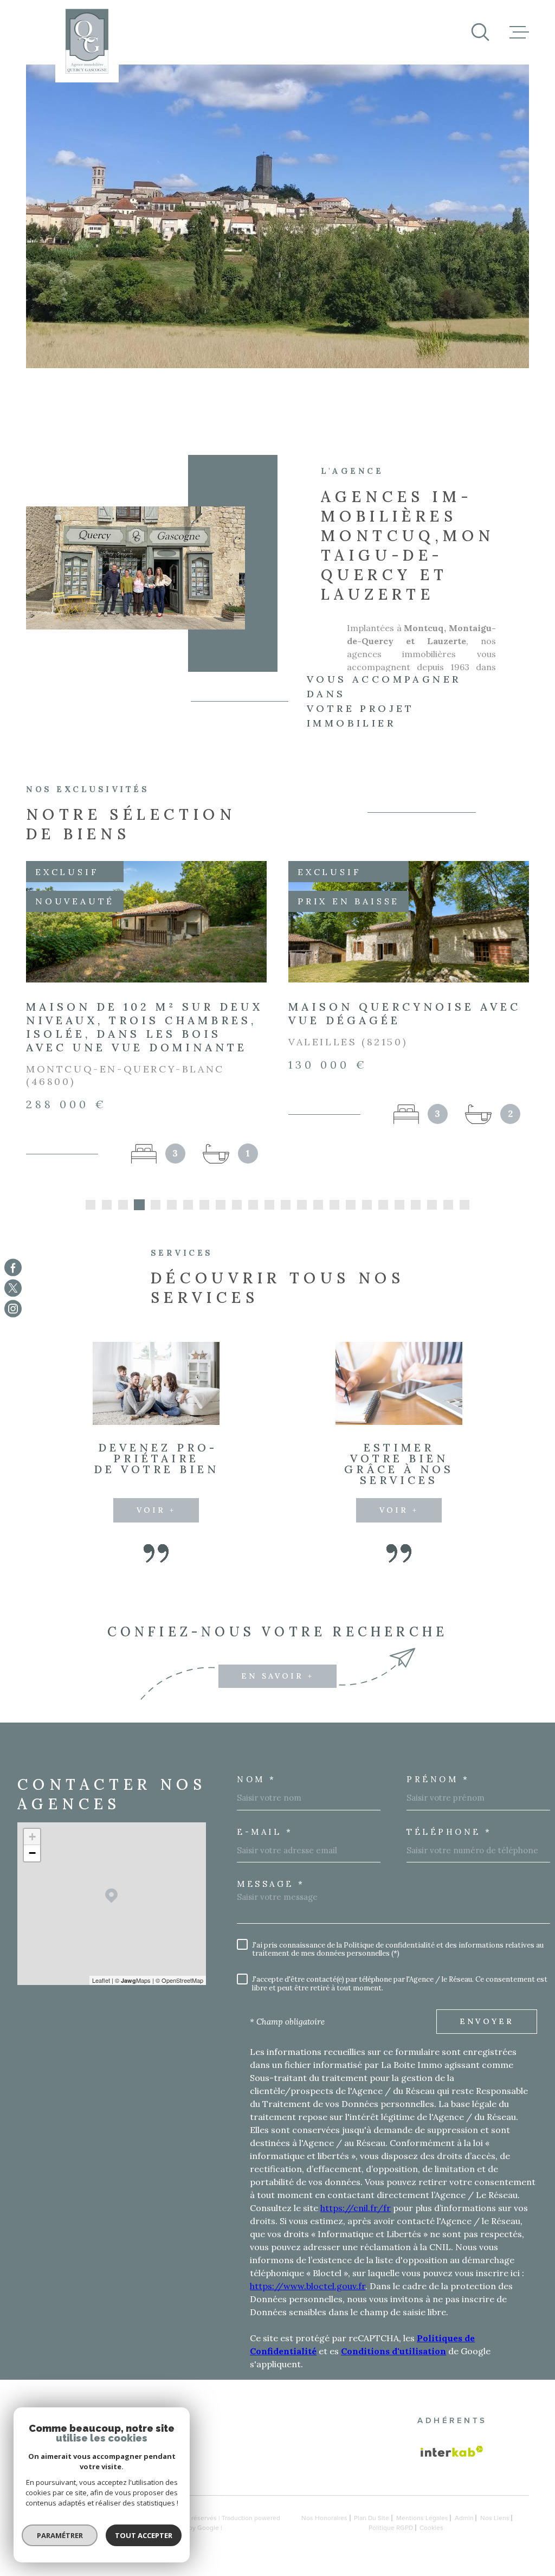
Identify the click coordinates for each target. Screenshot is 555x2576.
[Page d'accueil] (87, 41)
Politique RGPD (391, 2541)
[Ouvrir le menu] (519, 32)
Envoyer (487, 2035)
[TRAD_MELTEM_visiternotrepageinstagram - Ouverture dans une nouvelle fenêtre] (13, 1309)
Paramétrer (60, 2535)
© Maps (133, 1994)
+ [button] (32, 1850)
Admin (464, 2532)
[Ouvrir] (480, 32)
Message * (271, 1897)
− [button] (32, 1867)
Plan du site (372, 2532)
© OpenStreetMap (179, 1994)
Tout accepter (144, 2535)
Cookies (431, 2541)
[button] (91, 1218)
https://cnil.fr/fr (356, 2221)
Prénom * (438, 1793)
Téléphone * (449, 1845)
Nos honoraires (324, 2532)
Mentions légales (422, 2532)
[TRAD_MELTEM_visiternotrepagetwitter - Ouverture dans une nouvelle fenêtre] (13, 1288)
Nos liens (495, 2532)
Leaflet (101, 1994)
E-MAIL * (265, 1845)
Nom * (257, 1793)
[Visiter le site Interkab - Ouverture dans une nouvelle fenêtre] (452, 2465)
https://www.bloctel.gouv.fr (308, 2299)
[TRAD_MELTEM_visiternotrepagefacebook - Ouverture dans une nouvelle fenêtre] (13, 1267)
